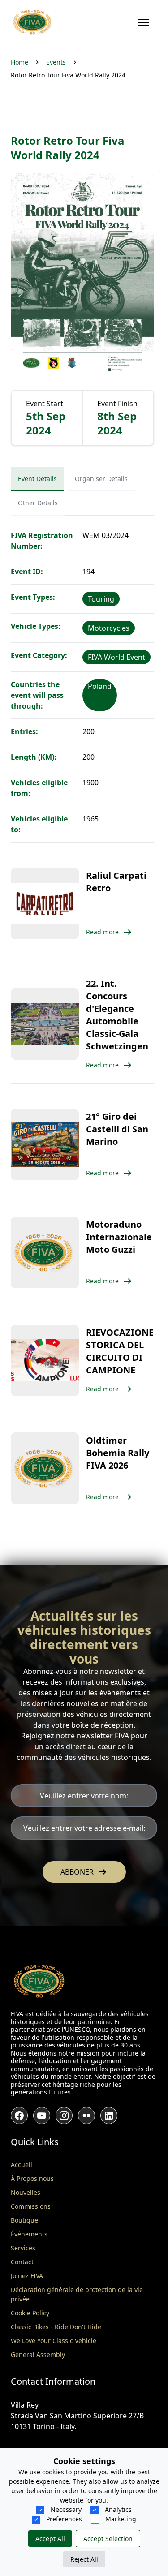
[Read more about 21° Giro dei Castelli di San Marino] (45, 1144)
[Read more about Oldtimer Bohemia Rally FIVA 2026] (45, 1468)
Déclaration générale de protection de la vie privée (77, 2294)
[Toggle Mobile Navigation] (143, 22)
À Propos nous (32, 2178)
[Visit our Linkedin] (109, 2116)
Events (56, 62)
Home (19, 62)
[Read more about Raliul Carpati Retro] (45, 903)
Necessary (65, 2509)
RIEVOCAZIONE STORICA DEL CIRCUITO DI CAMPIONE (120, 1351)
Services (23, 2248)
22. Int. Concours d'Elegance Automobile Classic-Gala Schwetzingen (117, 1015)
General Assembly (38, 2355)
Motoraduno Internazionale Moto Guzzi (119, 1237)
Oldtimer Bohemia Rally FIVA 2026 (118, 1453)
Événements (29, 2234)
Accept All (50, 2539)
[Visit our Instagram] (64, 2116)
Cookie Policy (30, 2313)
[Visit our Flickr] (86, 2116)
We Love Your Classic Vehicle (54, 2341)
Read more (102, 932)
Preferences (63, 2519)
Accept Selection (108, 2539)
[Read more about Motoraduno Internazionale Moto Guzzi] (45, 1252)
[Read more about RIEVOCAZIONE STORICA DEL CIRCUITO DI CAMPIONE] (45, 1360)
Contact (22, 2262)
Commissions (31, 2206)
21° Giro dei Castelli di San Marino (117, 1129)
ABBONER (84, 1872)
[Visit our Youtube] (42, 2116)
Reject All (84, 2559)
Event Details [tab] (37, 479)
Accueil (22, 2165)
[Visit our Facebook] (19, 2116)
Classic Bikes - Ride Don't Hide (56, 2327)
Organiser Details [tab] (101, 479)
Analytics (117, 2509)
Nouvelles (26, 2192)
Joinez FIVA (27, 2276)
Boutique (24, 2220)
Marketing (120, 2519)
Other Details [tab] (38, 503)
